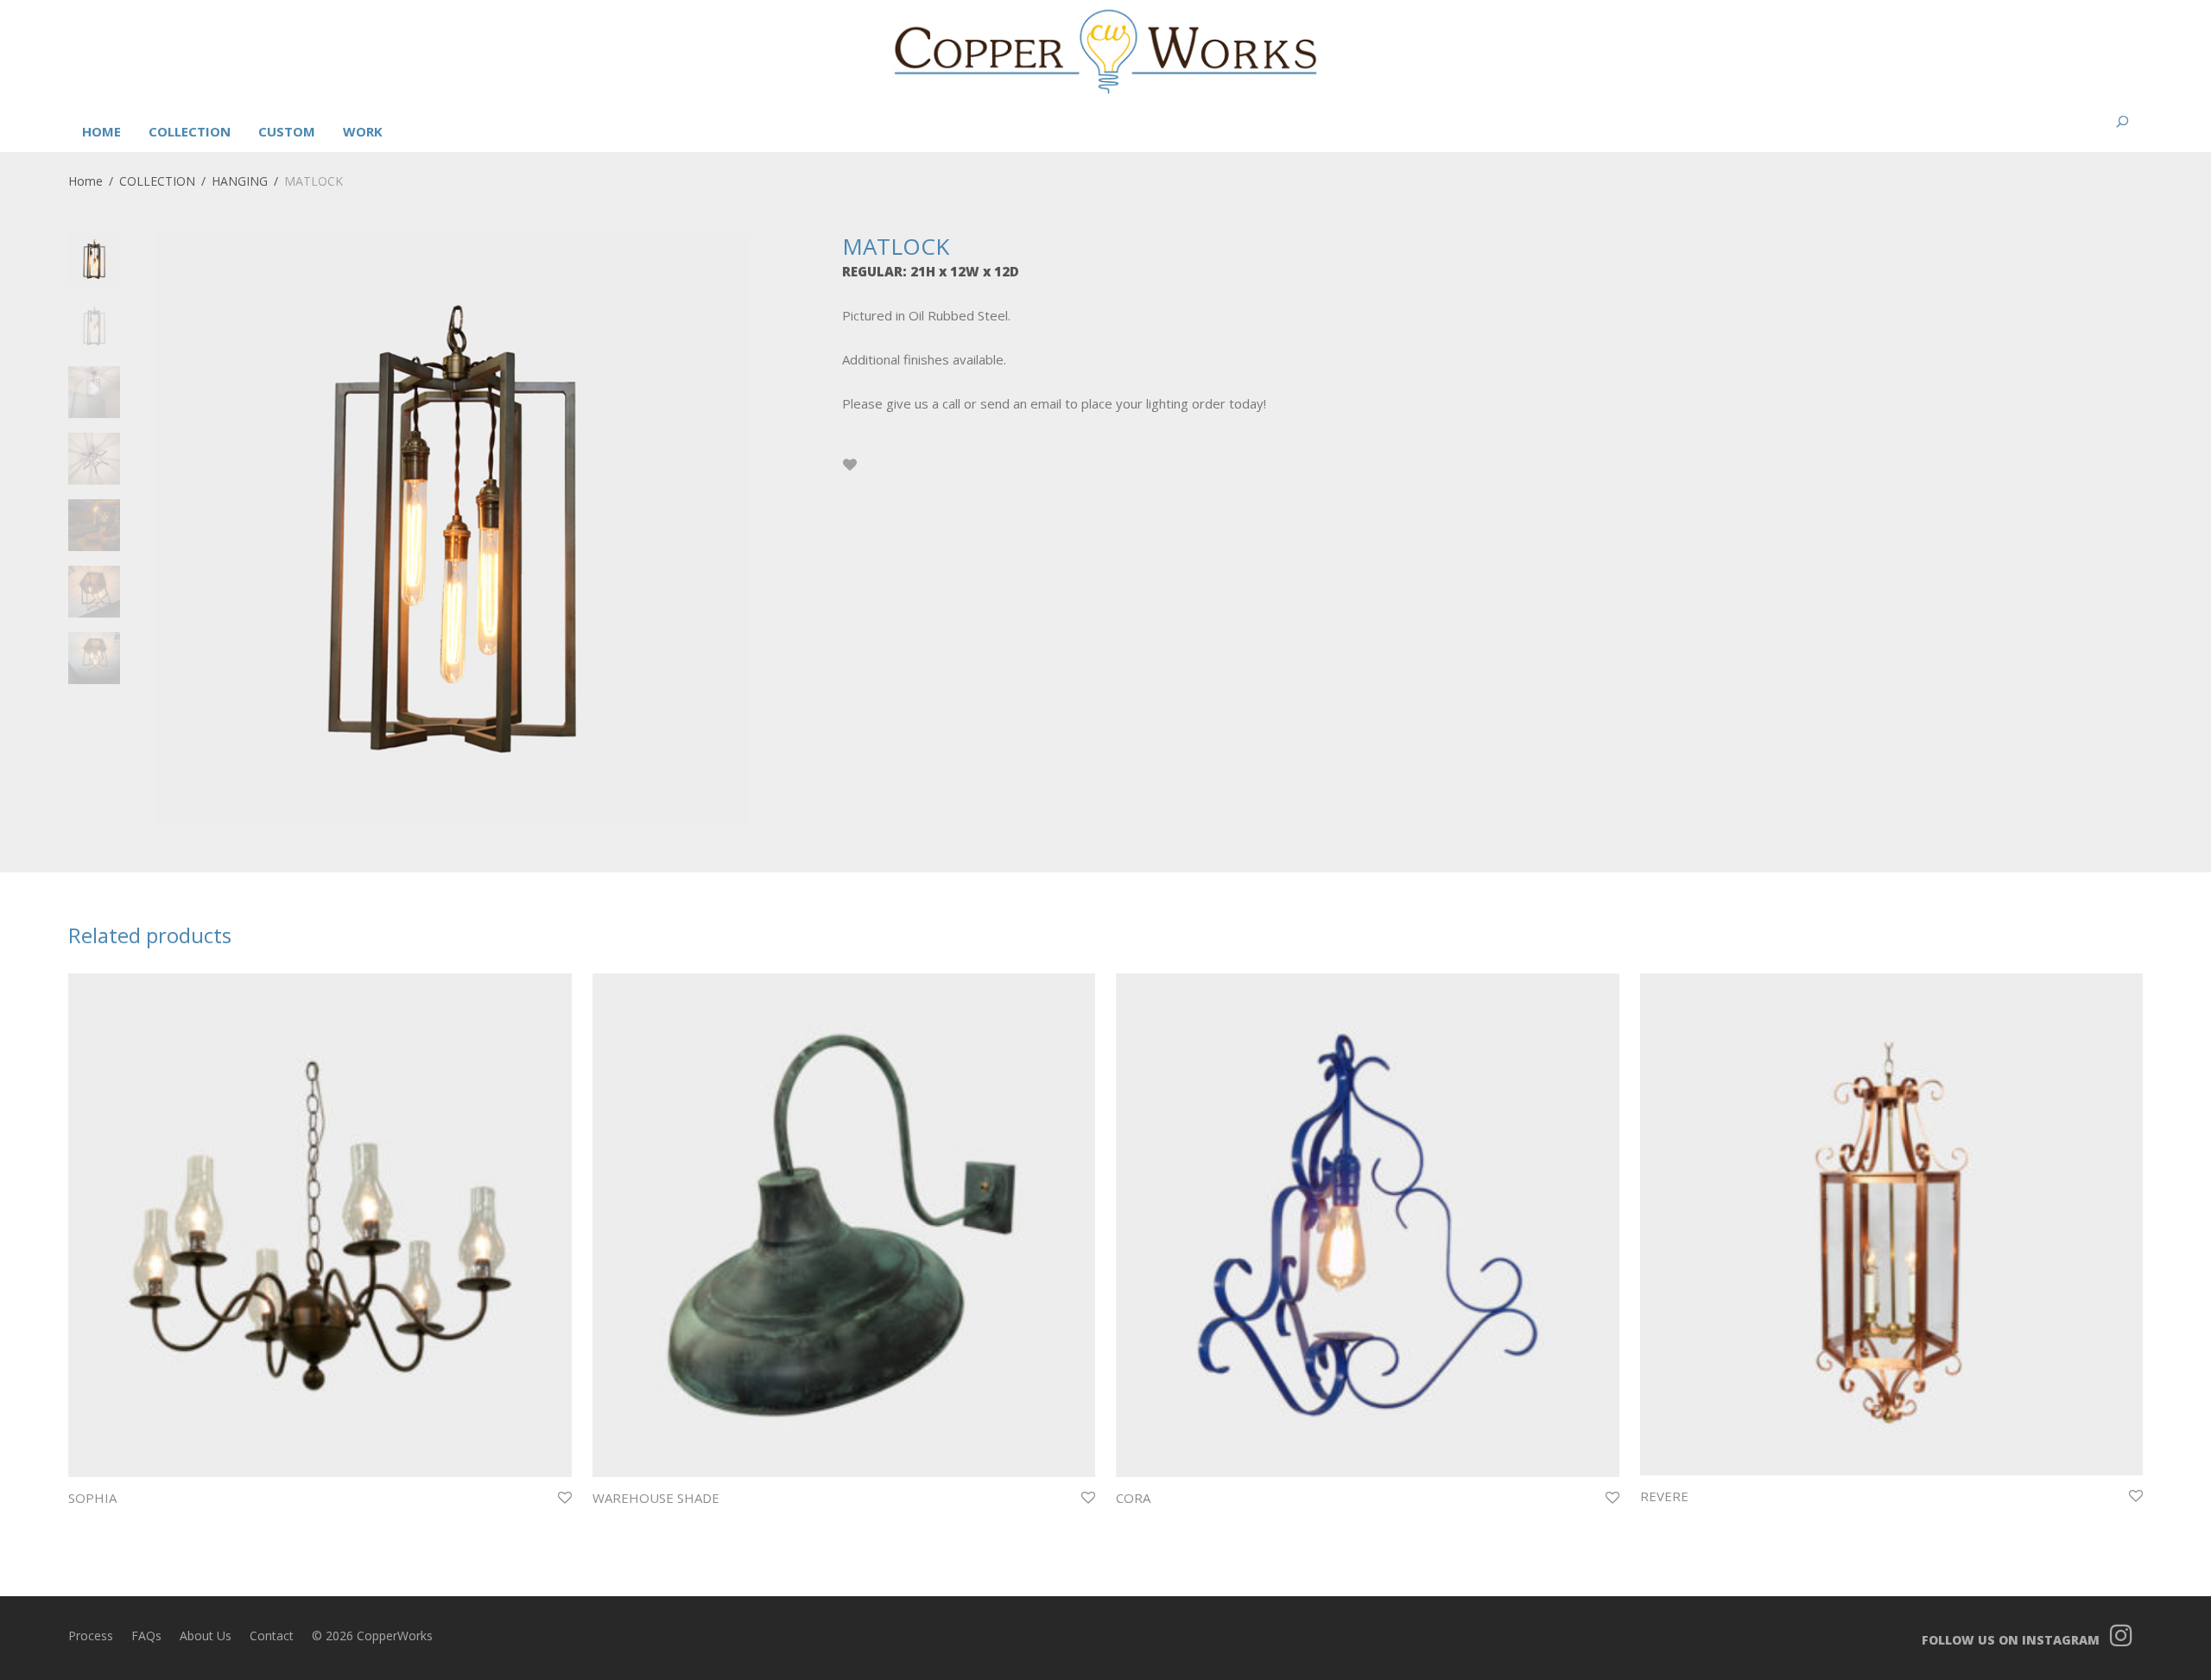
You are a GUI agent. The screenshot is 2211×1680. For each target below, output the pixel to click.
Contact (272, 1636)
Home (86, 181)
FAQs (146, 1636)
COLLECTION (190, 131)
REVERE (1664, 1496)
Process (91, 1636)
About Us (206, 1636)
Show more (92, 1521)
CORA (1133, 1498)
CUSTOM (287, 131)
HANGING (240, 181)
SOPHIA (92, 1498)
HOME (101, 131)
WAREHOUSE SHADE (656, 1498)
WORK (363, 131)
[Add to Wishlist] (850, 465)
